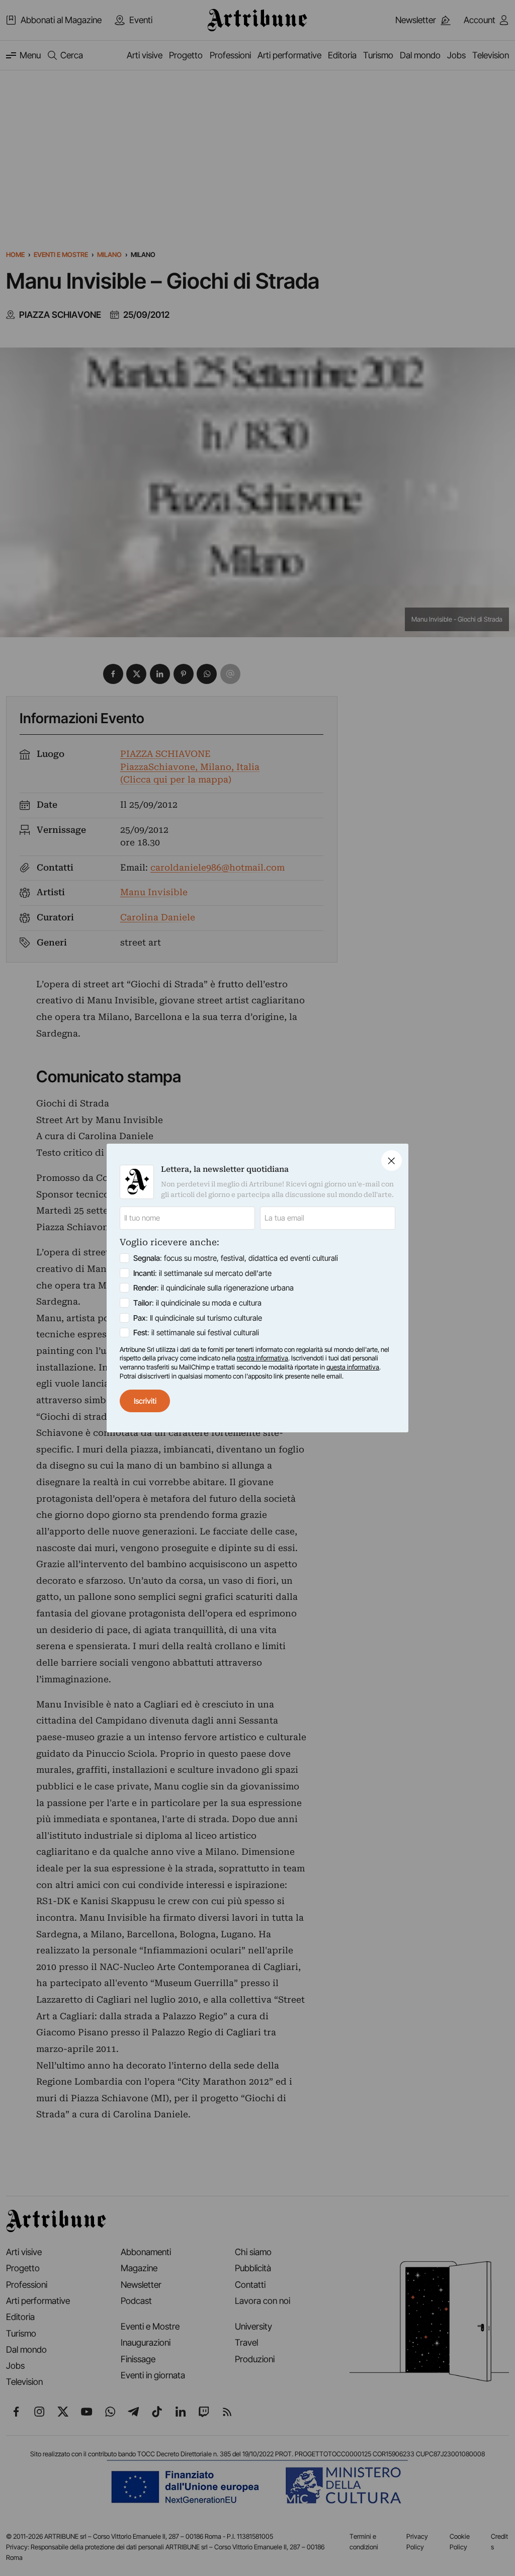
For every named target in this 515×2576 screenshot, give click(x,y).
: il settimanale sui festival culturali (196, 1333)
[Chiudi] (392, 1161)
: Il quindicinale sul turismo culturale (198, 1318)
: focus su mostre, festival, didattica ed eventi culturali (236, 1258)
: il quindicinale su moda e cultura (197, 1303)
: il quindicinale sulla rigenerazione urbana (213, 1288)
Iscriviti (145, 1401)
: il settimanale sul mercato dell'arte (202, 1273)
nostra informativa (263, 1358)
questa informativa (353, 1367)
